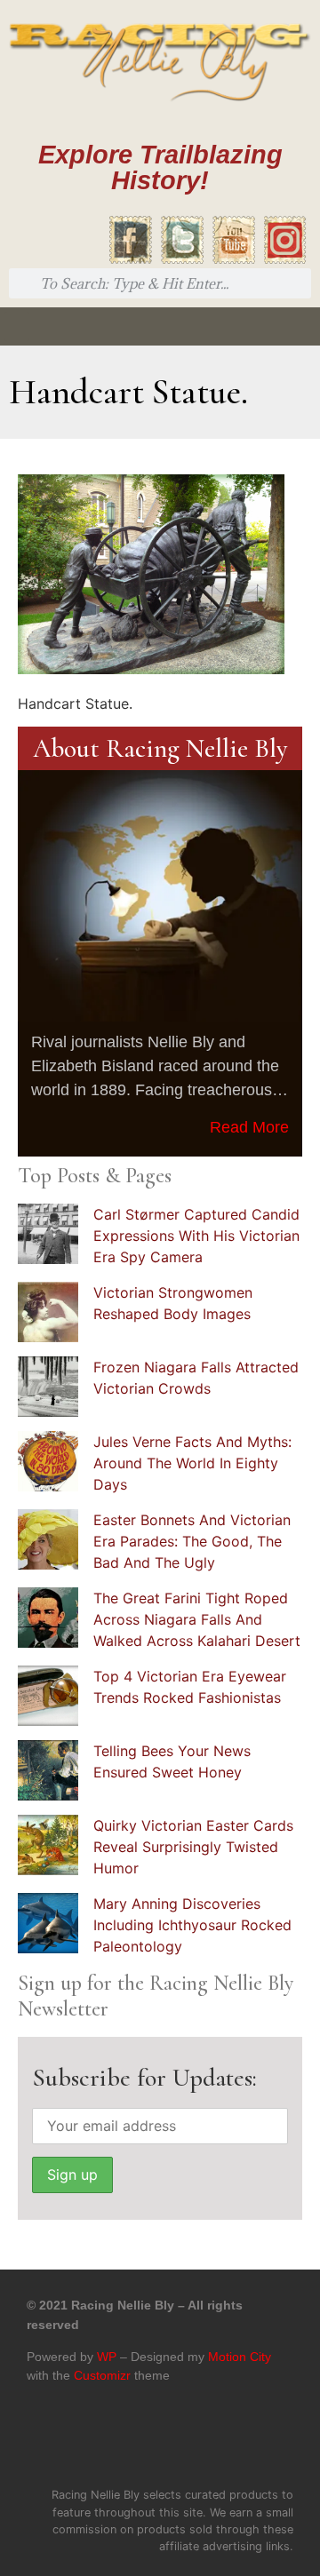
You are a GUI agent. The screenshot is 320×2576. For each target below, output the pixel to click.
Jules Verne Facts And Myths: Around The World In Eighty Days (192, 1463)
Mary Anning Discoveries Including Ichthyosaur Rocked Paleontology (192, 1925)
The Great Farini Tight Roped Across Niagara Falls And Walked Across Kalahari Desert (197, 1619)
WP (107, 2357)
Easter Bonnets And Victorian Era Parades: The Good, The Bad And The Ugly (192, 1541)
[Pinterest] (179, 2442)
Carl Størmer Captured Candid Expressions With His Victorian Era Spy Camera (196, 1236)
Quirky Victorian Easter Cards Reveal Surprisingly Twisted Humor (193, 1847)
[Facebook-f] (104, 2442)
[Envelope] (216, 2442)
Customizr (102, 2375)
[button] (17, 326)
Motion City (240, 2357)
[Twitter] (141, 2442)
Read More (249, 1127)
